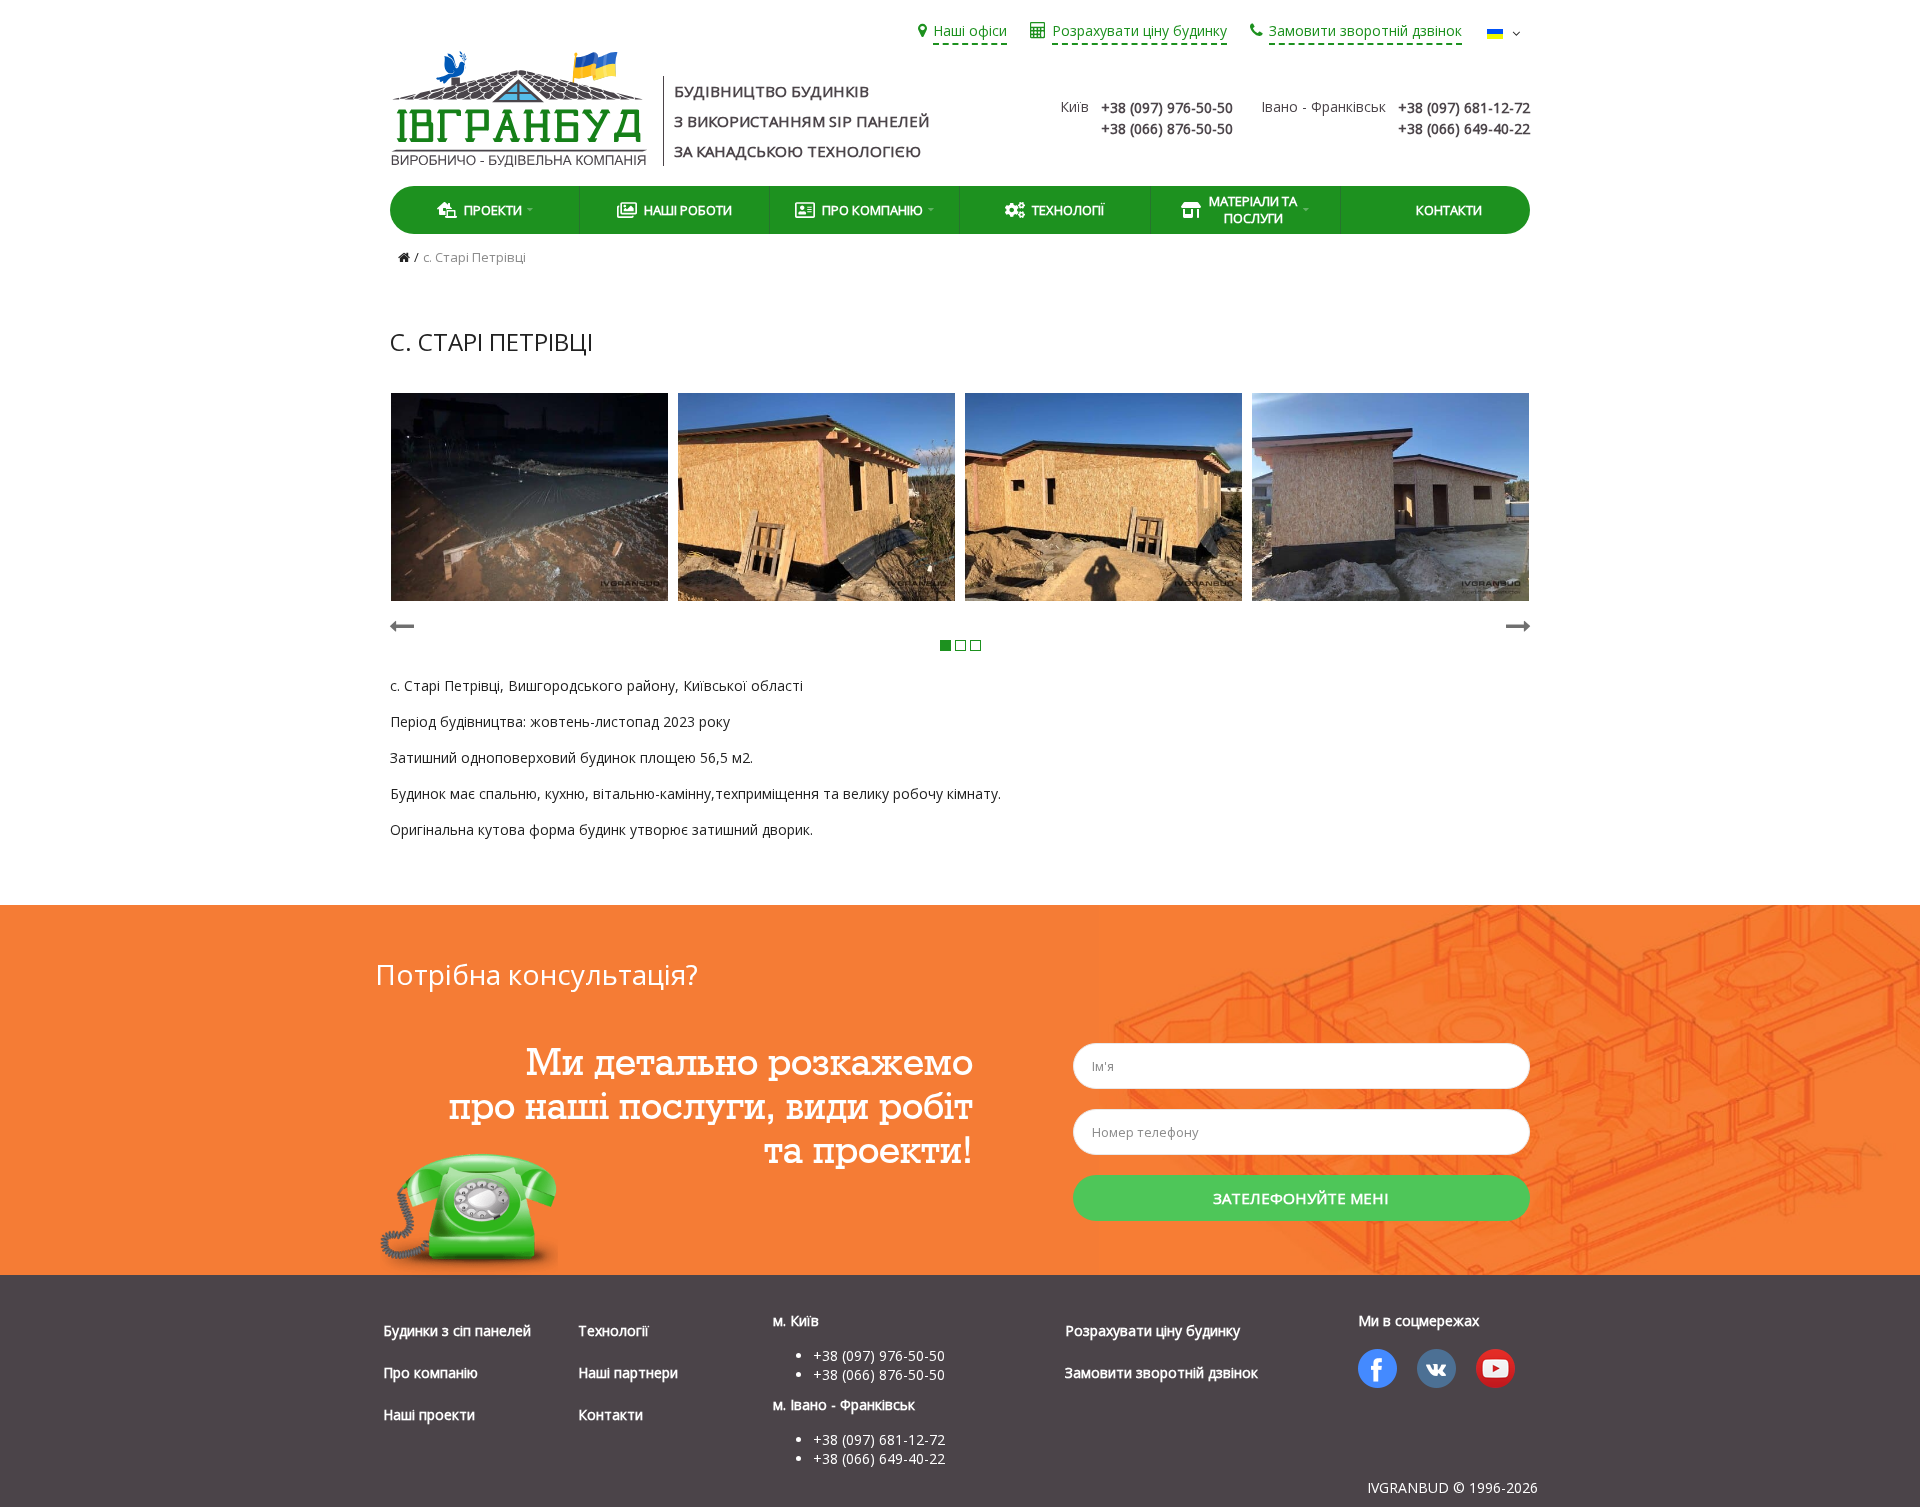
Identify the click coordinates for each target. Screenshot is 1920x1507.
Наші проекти (429, 1414)
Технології (1068, 210)
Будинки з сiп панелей (457, 1330)
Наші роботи (688, 210)
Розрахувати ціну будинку (1152, 1330)
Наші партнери (628, 1372)
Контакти (1449, 210)
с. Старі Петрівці (474, 257)
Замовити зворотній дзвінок (1161, 1372)
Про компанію (430, 1372)
